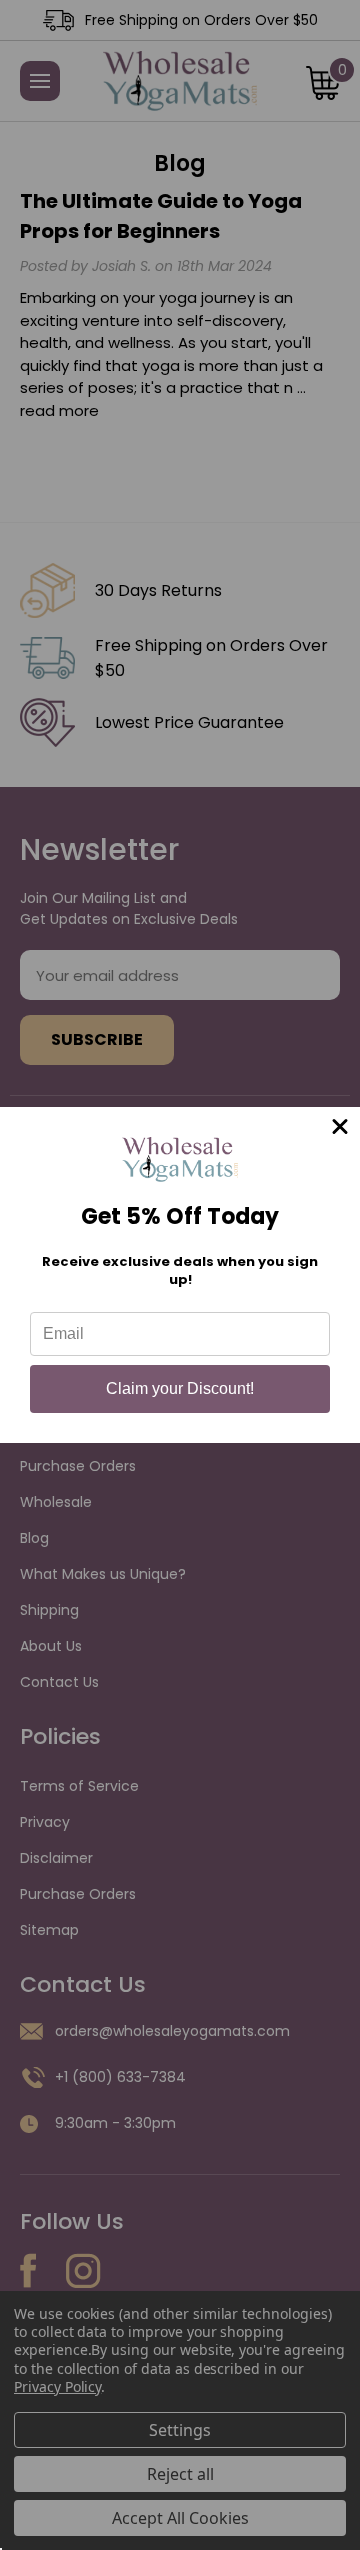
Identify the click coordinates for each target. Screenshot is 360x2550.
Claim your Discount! (180, 1388)
